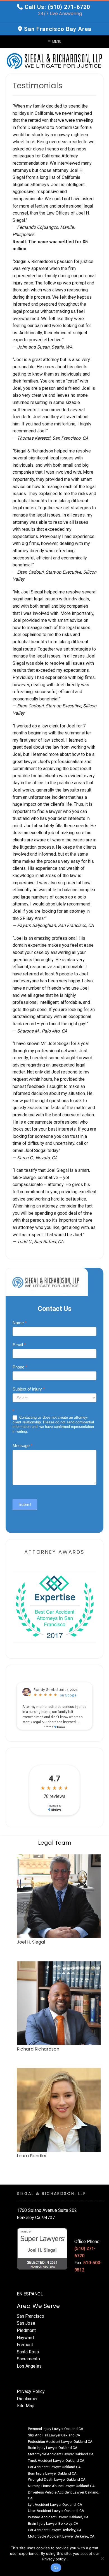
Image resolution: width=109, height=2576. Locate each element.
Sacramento (28, 2359)
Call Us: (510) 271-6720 (57, 7)
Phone (20, 1367)
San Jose (26, 2323)
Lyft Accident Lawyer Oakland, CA (55, 2505)
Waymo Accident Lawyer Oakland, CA (58, 2517)
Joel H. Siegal (31, 1942)
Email (19, 1345)
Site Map (26, 2406)
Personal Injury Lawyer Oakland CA (56, 2429)
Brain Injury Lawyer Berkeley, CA (53, 2523)
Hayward (25, 2338)
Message (22, 1446)
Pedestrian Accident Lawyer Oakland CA (60, 2442)
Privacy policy (54, 2559)
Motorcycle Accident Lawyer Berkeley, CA (61, 2536)
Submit (25, 1504)
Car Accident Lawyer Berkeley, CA (55, 2530)
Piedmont (26, 2330)
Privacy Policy (31, 2391)
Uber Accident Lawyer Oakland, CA (56, 2511)
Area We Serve (38, 2306)
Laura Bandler (32, 2156)
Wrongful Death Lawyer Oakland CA (57, 2479)
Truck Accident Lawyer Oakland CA (56, 2461)
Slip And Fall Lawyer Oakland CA (54, 2435)
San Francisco (30, 2316)
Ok (56, 2568)
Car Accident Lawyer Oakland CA (54, 2467)
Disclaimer (27, 2399)
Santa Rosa (28, 2352)
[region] (54, 1606)
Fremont (25, 2345)
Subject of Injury (29, 1389)
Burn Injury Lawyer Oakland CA (52, 2473)
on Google (68, 1695)
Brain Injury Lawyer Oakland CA (53, 2448)
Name (20, 1323)
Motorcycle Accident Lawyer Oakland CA (61, 2454)
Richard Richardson (38, 2049)
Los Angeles (29, 2366)
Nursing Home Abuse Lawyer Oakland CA (61, 2486)
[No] (102, 2558)
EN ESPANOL (30, 2294)
